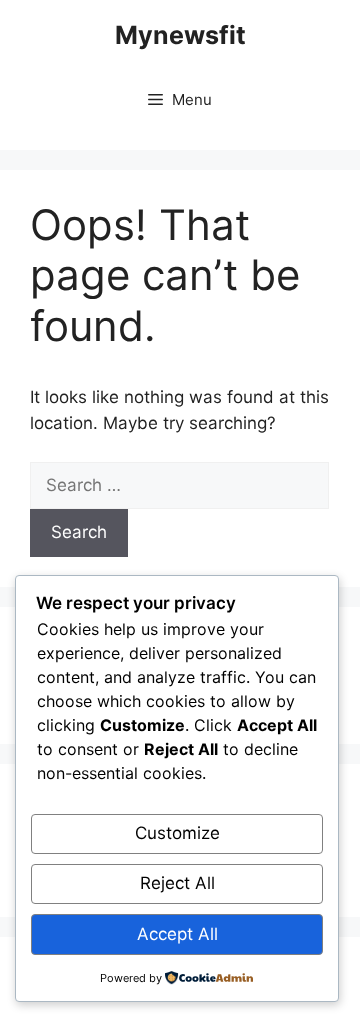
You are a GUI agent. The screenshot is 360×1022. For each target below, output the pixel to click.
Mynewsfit (180, 35)
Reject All (177, 883)
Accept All (177, 934)
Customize (177, 833)
